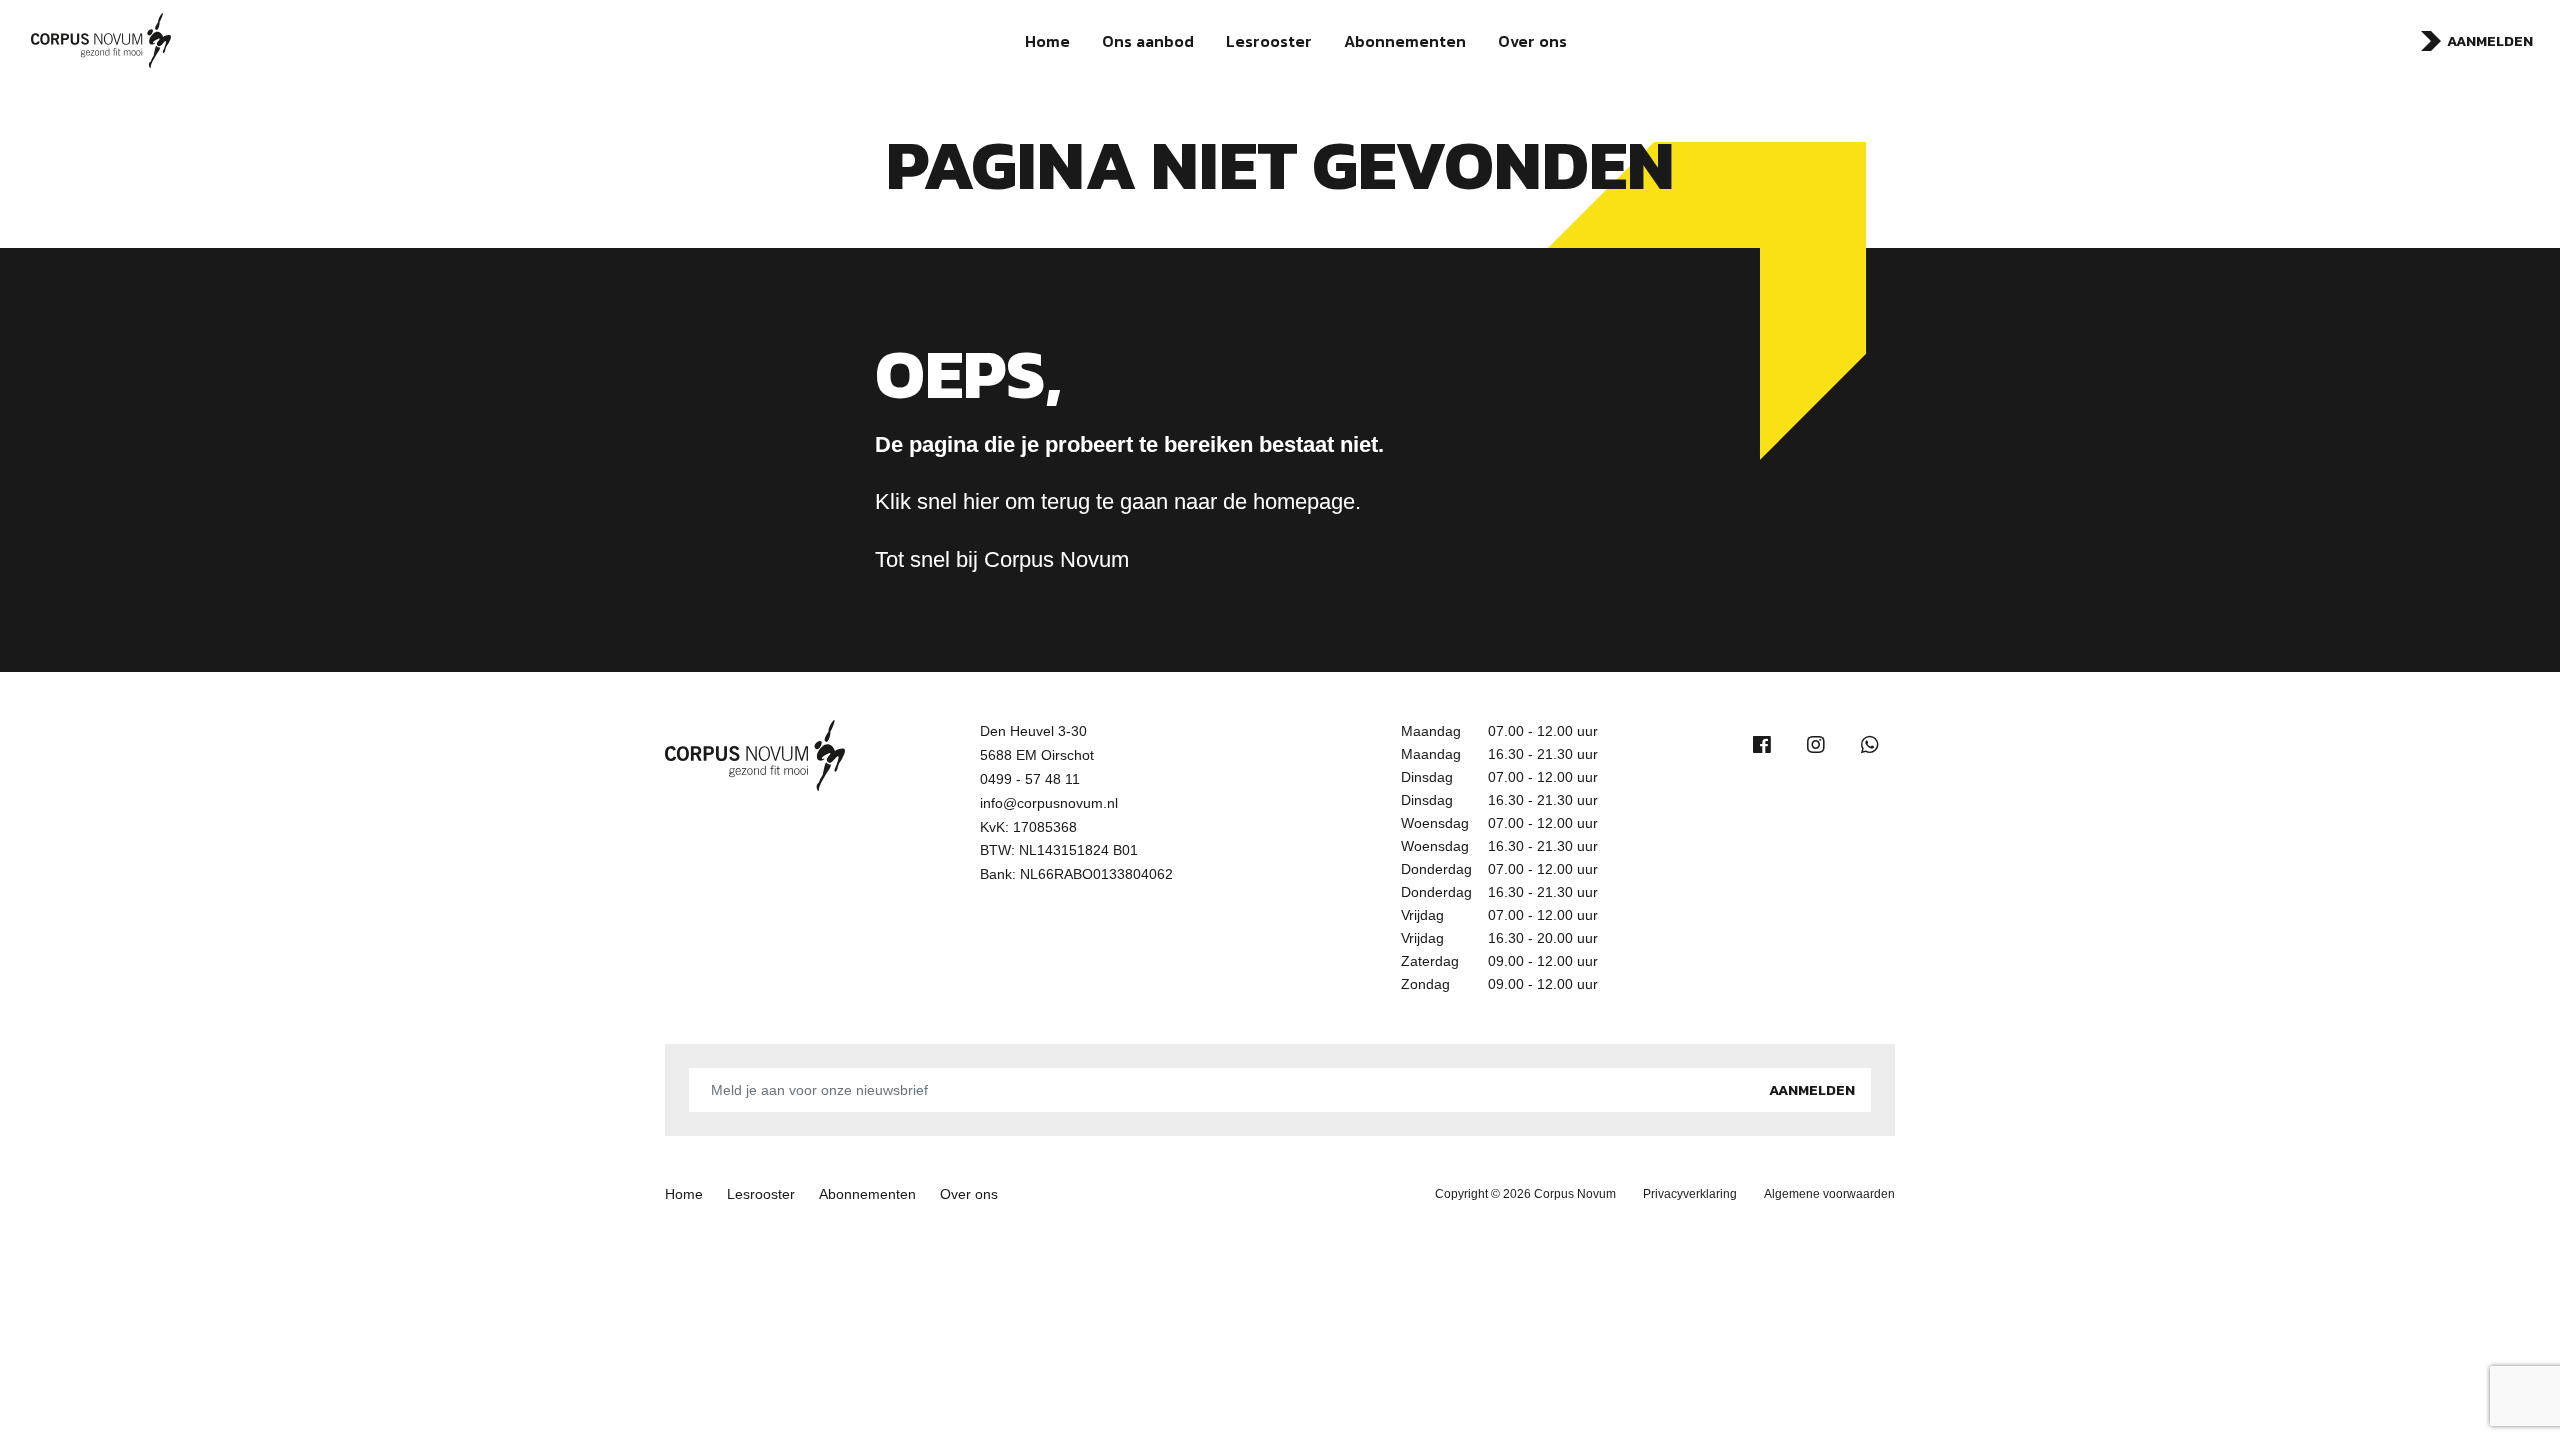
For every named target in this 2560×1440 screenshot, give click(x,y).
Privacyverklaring (1690, 1194)
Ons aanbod (1148, 41)
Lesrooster (1269, 41)
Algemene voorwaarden (1829, 1194)
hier (981, 501)
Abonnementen (1405, 41)
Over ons (1532, 41)
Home (1047, 41)
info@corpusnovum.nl (1049, 803)
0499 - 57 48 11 (1030, 779)
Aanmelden (2490, 41)
